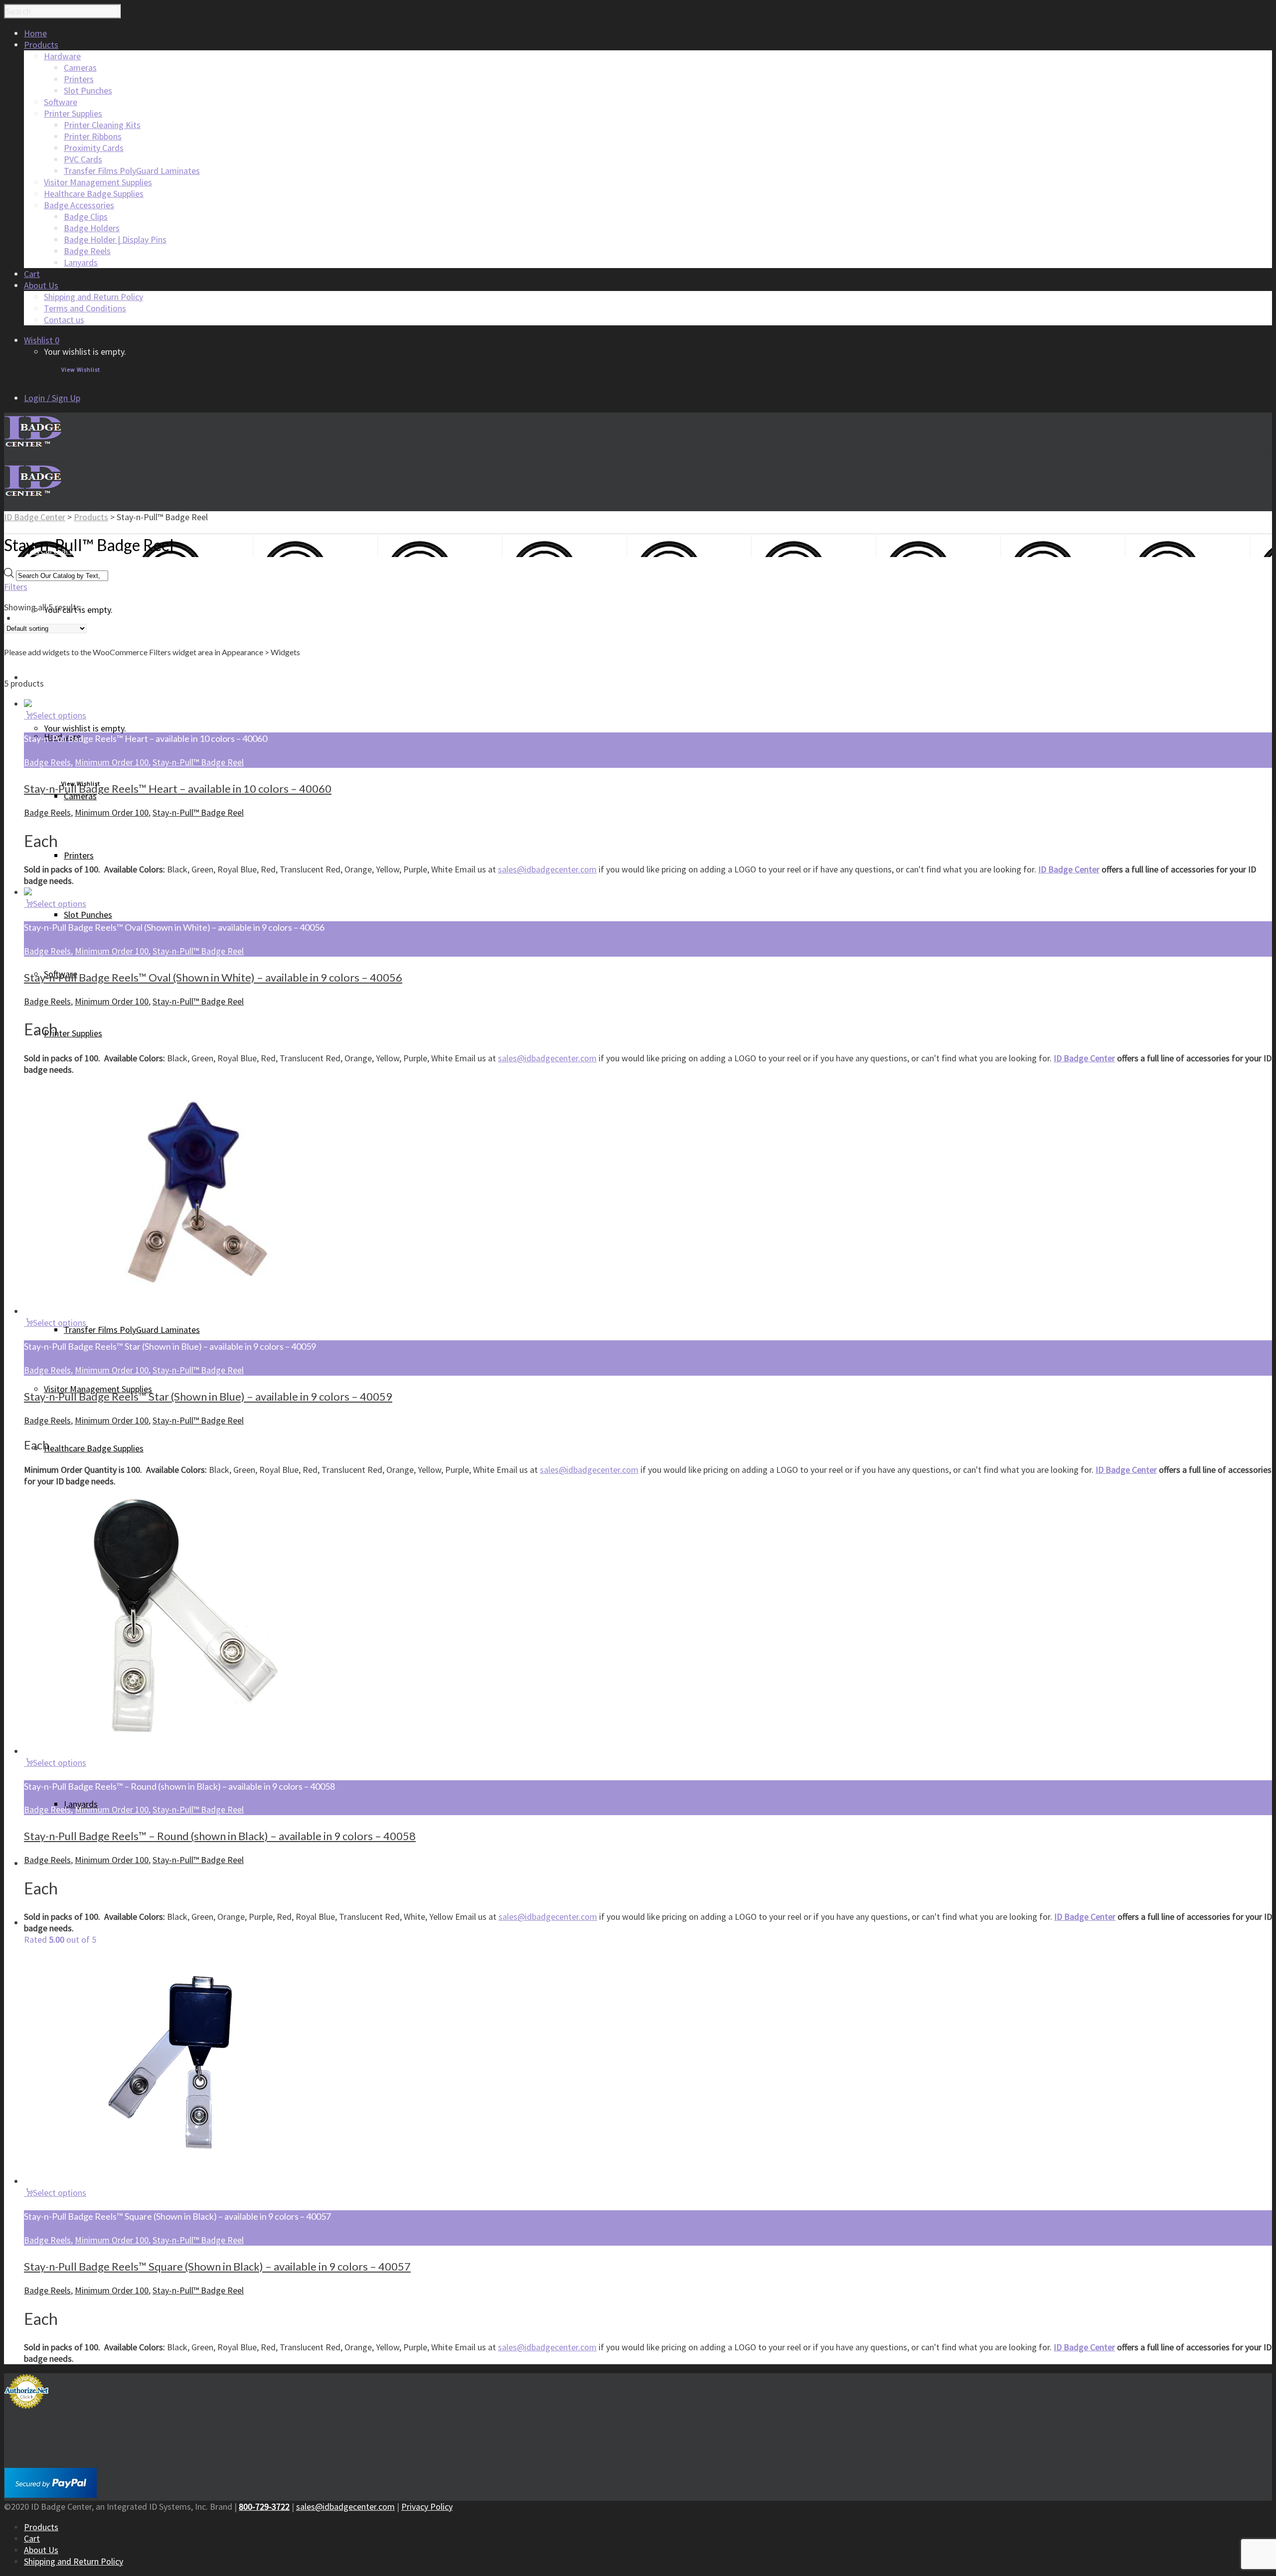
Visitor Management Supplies (98, 182)
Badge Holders (92, 228)
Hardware (62, 56)
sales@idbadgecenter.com (547, 869)
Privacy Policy (427, 2506)
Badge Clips (86, 216)
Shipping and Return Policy (93, 297)
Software (61, 102)
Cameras (80, 68)
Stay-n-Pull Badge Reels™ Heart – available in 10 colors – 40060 (178, 788)
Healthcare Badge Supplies (94, 194)
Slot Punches (88, 90)
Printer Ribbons (93, 136)
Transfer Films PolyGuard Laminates (132, 171)
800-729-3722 (264, 2506)
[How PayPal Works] (51, 2495)
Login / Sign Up (52, 398)
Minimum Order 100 (112, 762)
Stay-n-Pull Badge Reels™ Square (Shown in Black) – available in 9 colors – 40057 (217, 2266)
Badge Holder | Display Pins (115, 239)
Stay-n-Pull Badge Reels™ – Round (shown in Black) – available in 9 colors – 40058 (220, 1836)
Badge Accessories (79, 205)
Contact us (64, 320)
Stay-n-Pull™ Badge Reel (198, 762)
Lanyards (81, 262)
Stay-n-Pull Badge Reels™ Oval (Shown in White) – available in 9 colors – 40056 (213, 977)
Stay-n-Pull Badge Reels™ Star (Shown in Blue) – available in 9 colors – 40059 (208, 1396)
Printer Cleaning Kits (102, 125)
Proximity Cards (94, 148)
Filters (16, 587)
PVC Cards (83, 159)
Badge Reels (87, 251)
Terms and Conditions (85, 308)
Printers (79, 79)
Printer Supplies (73, 113)
